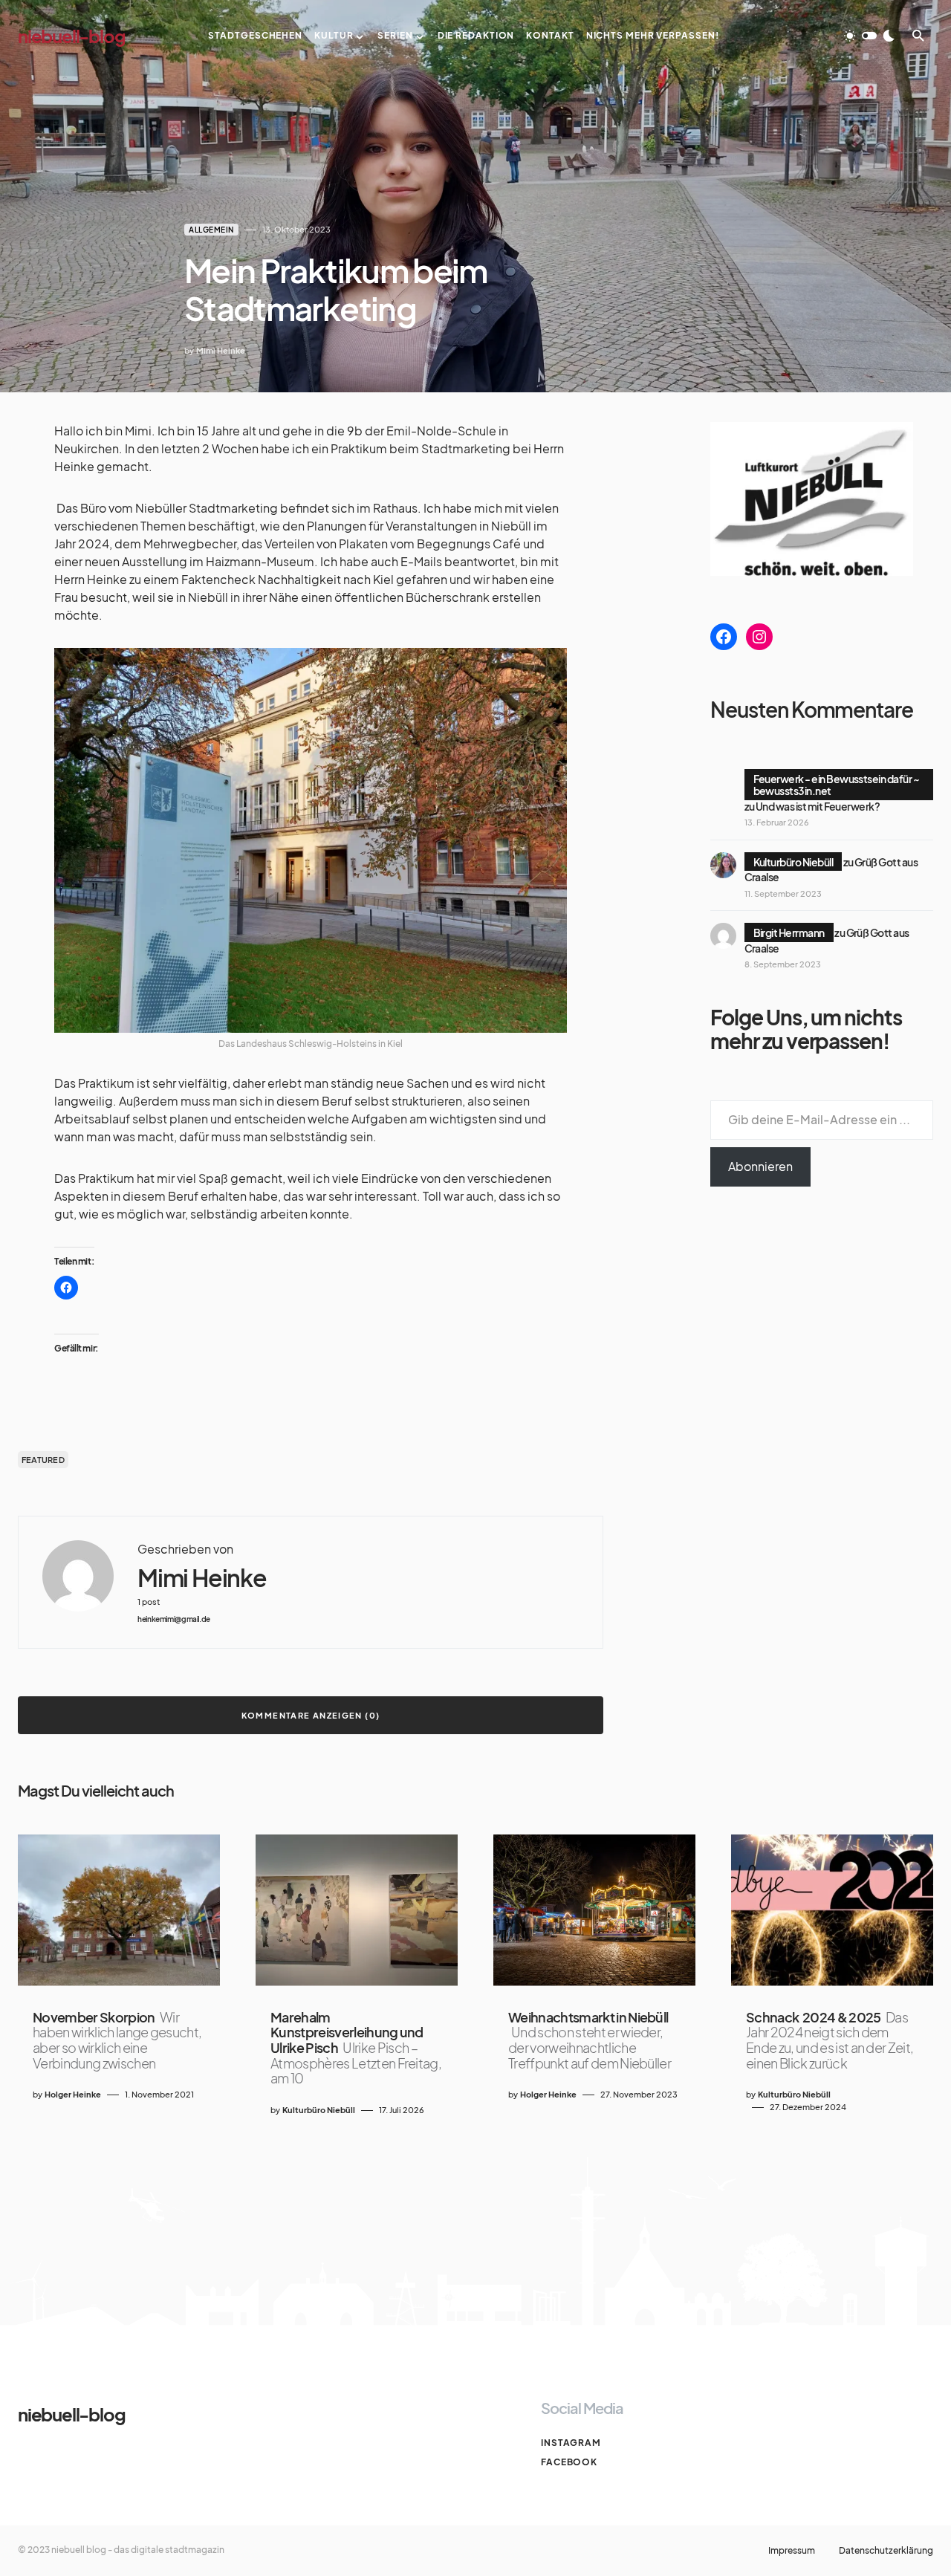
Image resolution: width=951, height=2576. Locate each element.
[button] (869, 36)
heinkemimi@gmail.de (174, 1619)
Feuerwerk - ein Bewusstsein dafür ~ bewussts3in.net (837, 785)
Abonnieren (760, 1166)
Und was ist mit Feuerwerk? (818, 806)
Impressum (792, 2551)
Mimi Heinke (202, 1578)
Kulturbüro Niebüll (793, 862)
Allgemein (211, 230)
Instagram (571, 2443)
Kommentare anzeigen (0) (311, 1715)
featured (43, 1460)
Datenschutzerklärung (886, 2551)
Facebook (569, 2462)
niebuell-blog (71, 36)
